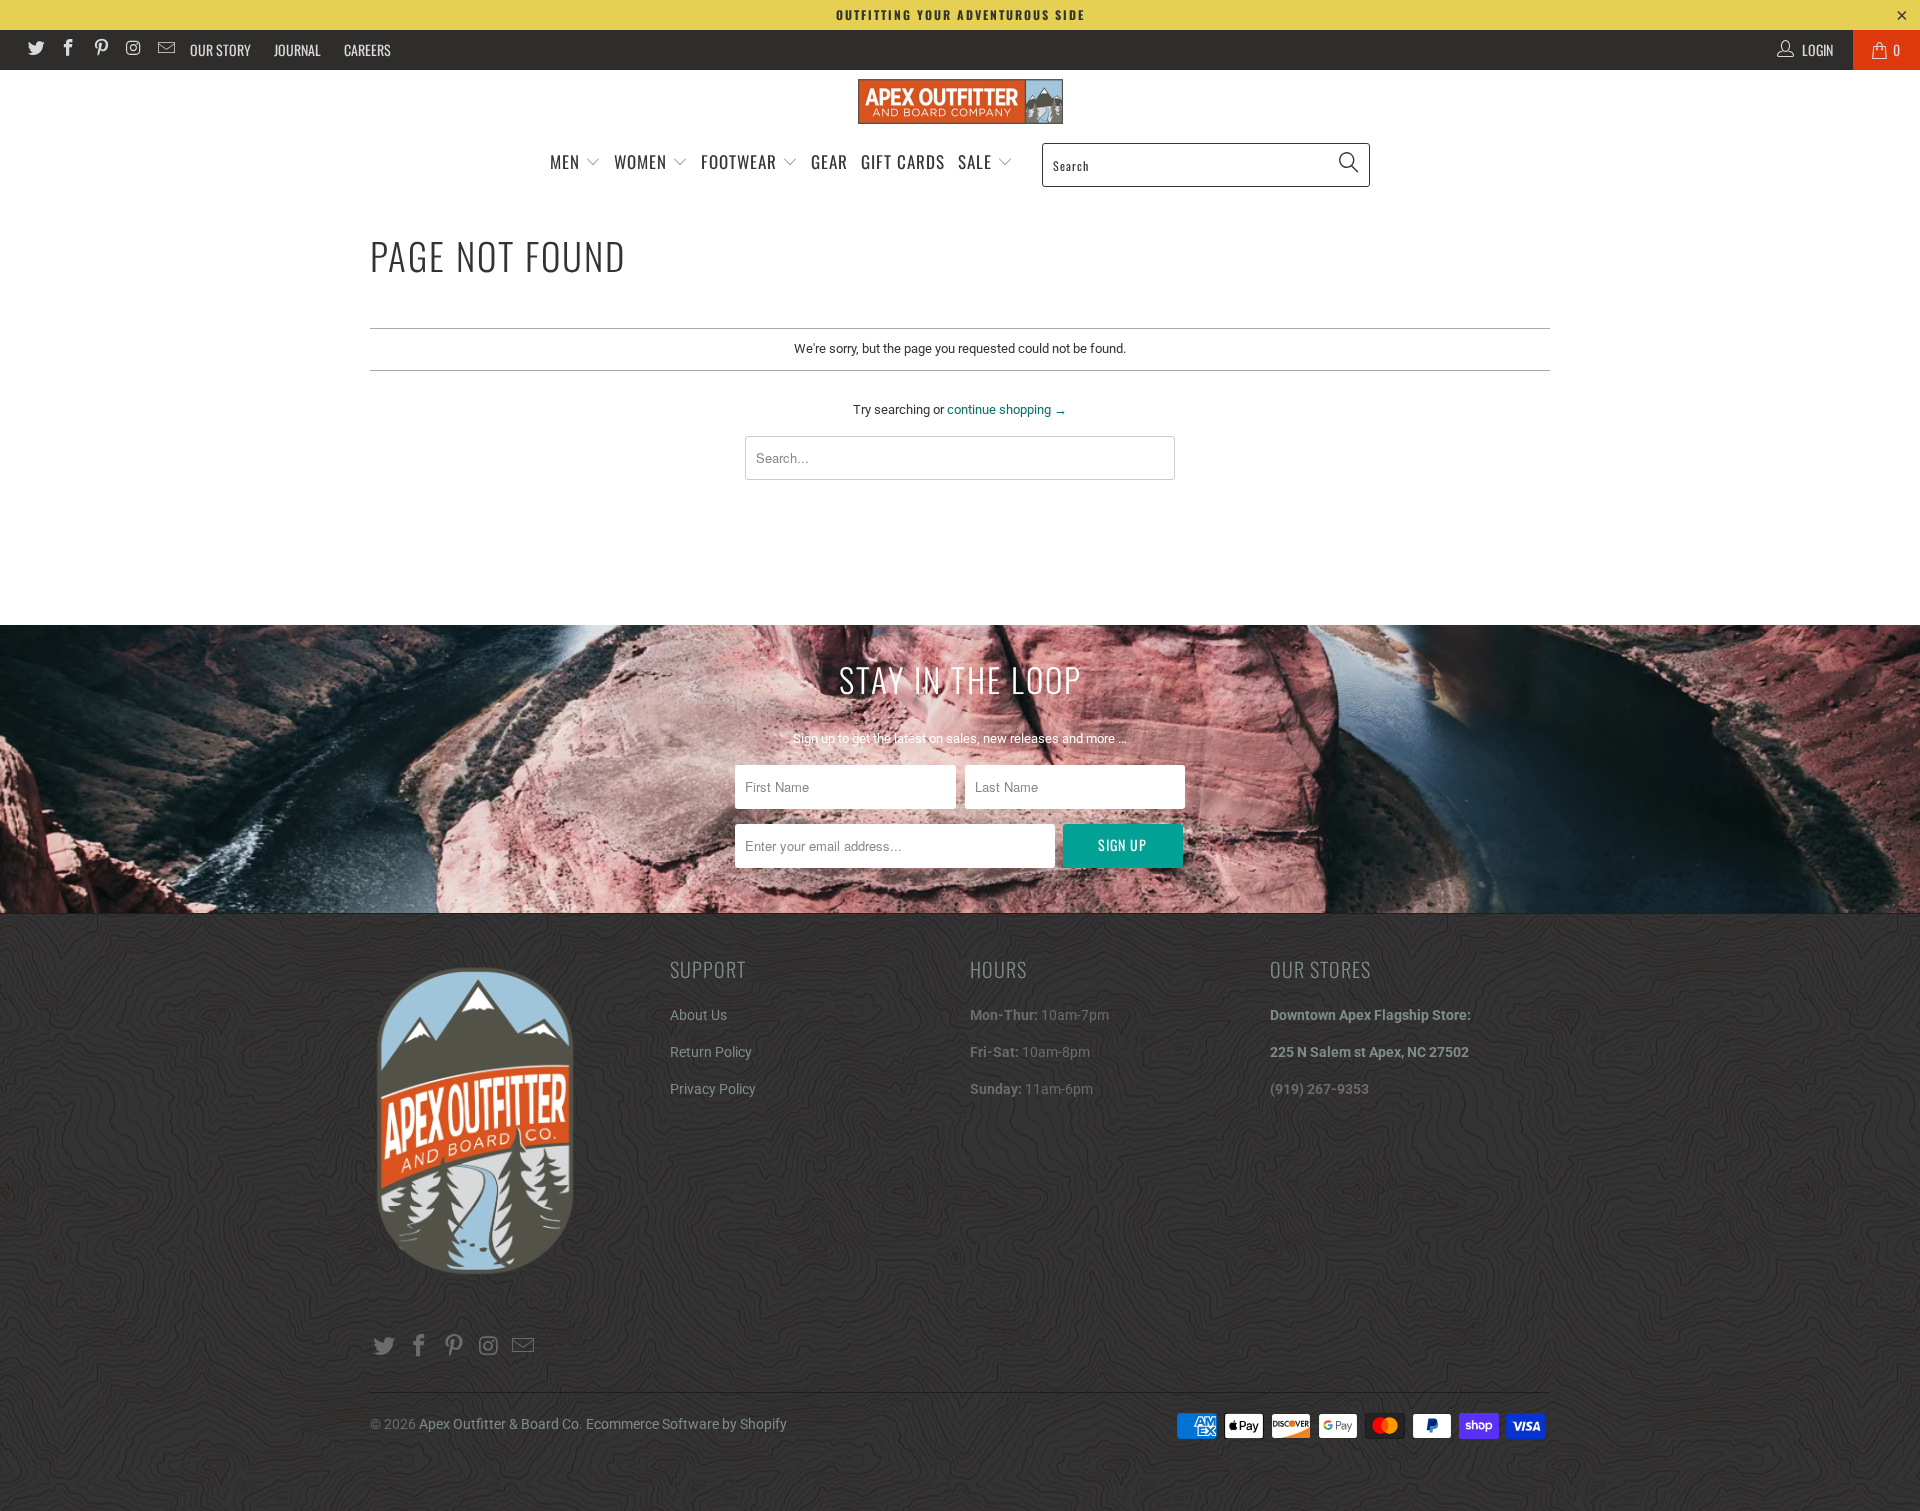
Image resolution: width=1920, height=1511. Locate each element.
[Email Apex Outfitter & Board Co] (165, 50)
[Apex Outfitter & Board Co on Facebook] (68, 50)
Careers (367, 49)
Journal (297, 49)
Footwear (739, 161)
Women (640, 161)
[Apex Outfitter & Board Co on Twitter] (35, 50)
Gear (829, 161)
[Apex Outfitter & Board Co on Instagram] (133, 50)
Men (565, 161)
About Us (698, 1015)
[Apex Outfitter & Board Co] (960, 101)
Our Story (220, 49)
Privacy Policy (713, 1089)
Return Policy (711, 1052)
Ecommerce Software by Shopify (686, 1424)
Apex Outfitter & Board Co (499, 1424)
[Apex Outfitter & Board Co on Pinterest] (100, 50)
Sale (977, 161)
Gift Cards (903, 161)
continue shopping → (1007, 409)
